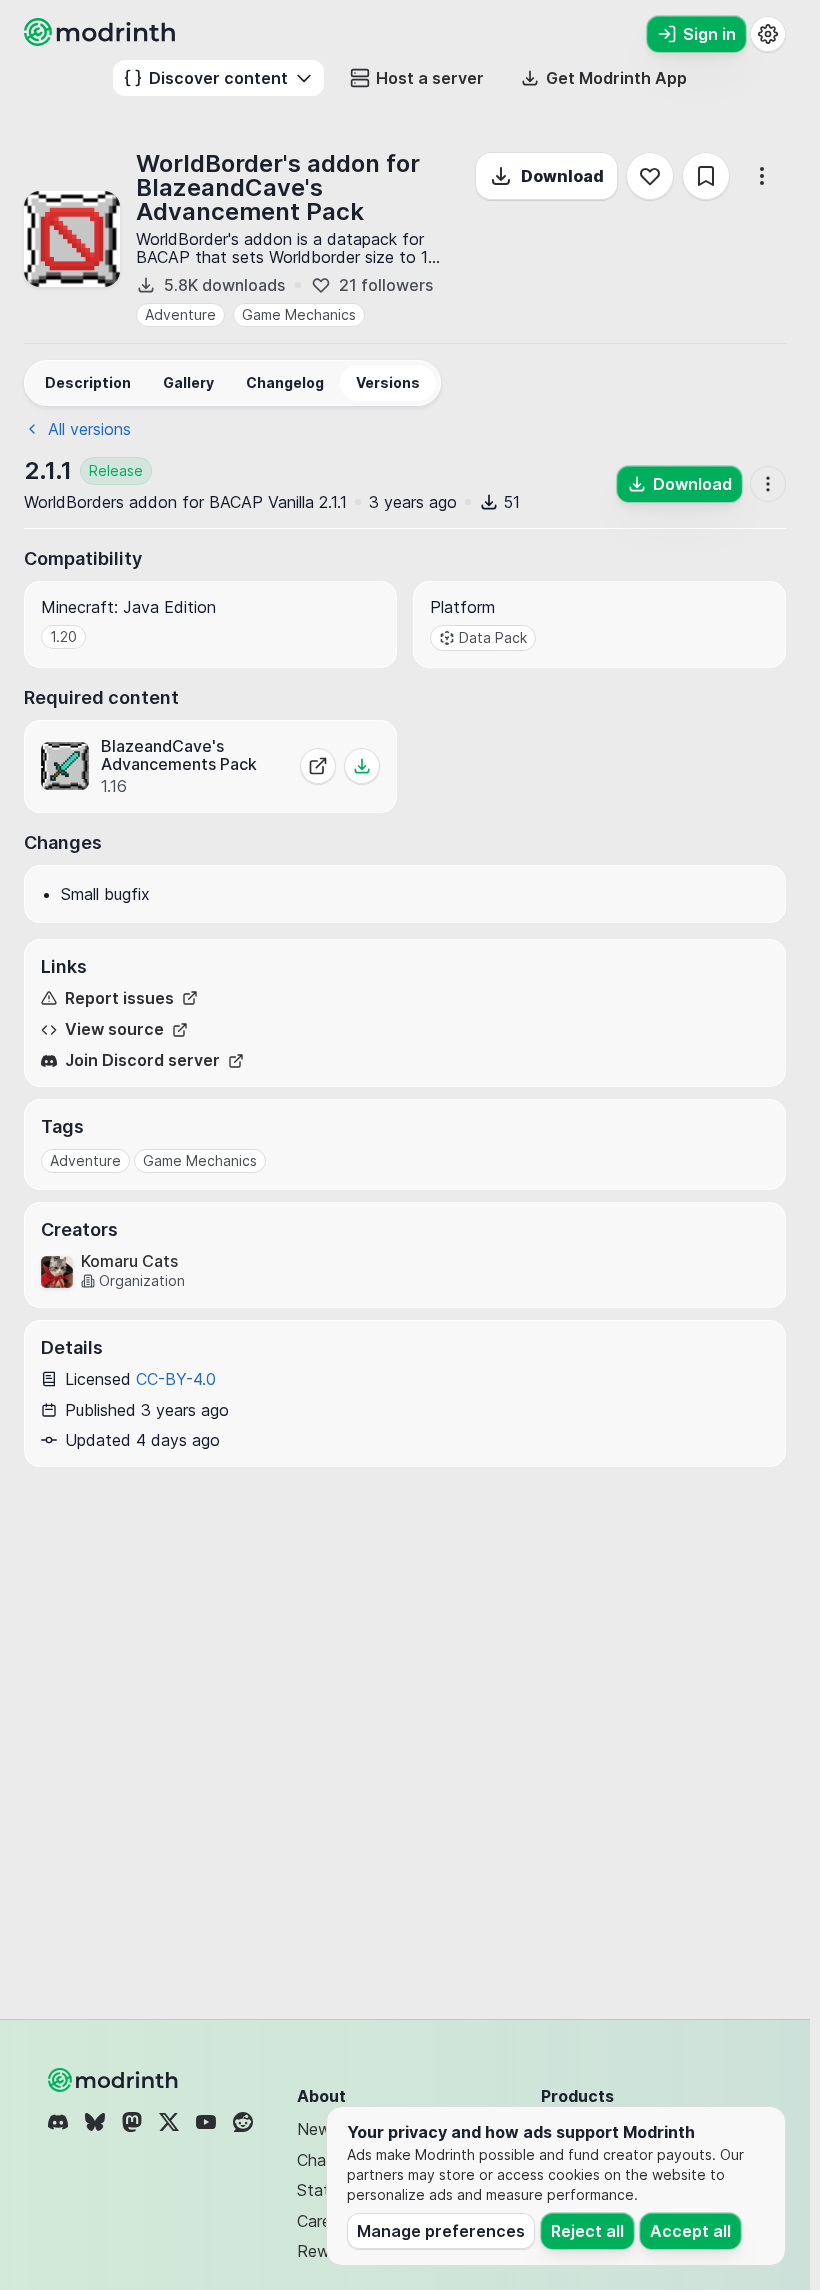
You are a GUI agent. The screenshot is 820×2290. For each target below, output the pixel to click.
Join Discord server (142, 1060)
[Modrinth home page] (102, 40)
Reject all (587, 2231)
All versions (89, 429)
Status (321, 2190)
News (318, 2129)
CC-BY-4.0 (176, 1379)
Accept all (690, 2231)
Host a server (430, 78)
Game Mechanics (299, 314)
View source (114, 1029)
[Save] (706, 176)
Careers (325, 2221)
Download (562, 176)
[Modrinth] (115, 2080)
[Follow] (650, 176)
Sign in (709, 34)
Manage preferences (441, 2231)
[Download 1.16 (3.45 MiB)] (362, 766)
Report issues (119, 998)
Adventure (180, 314)
